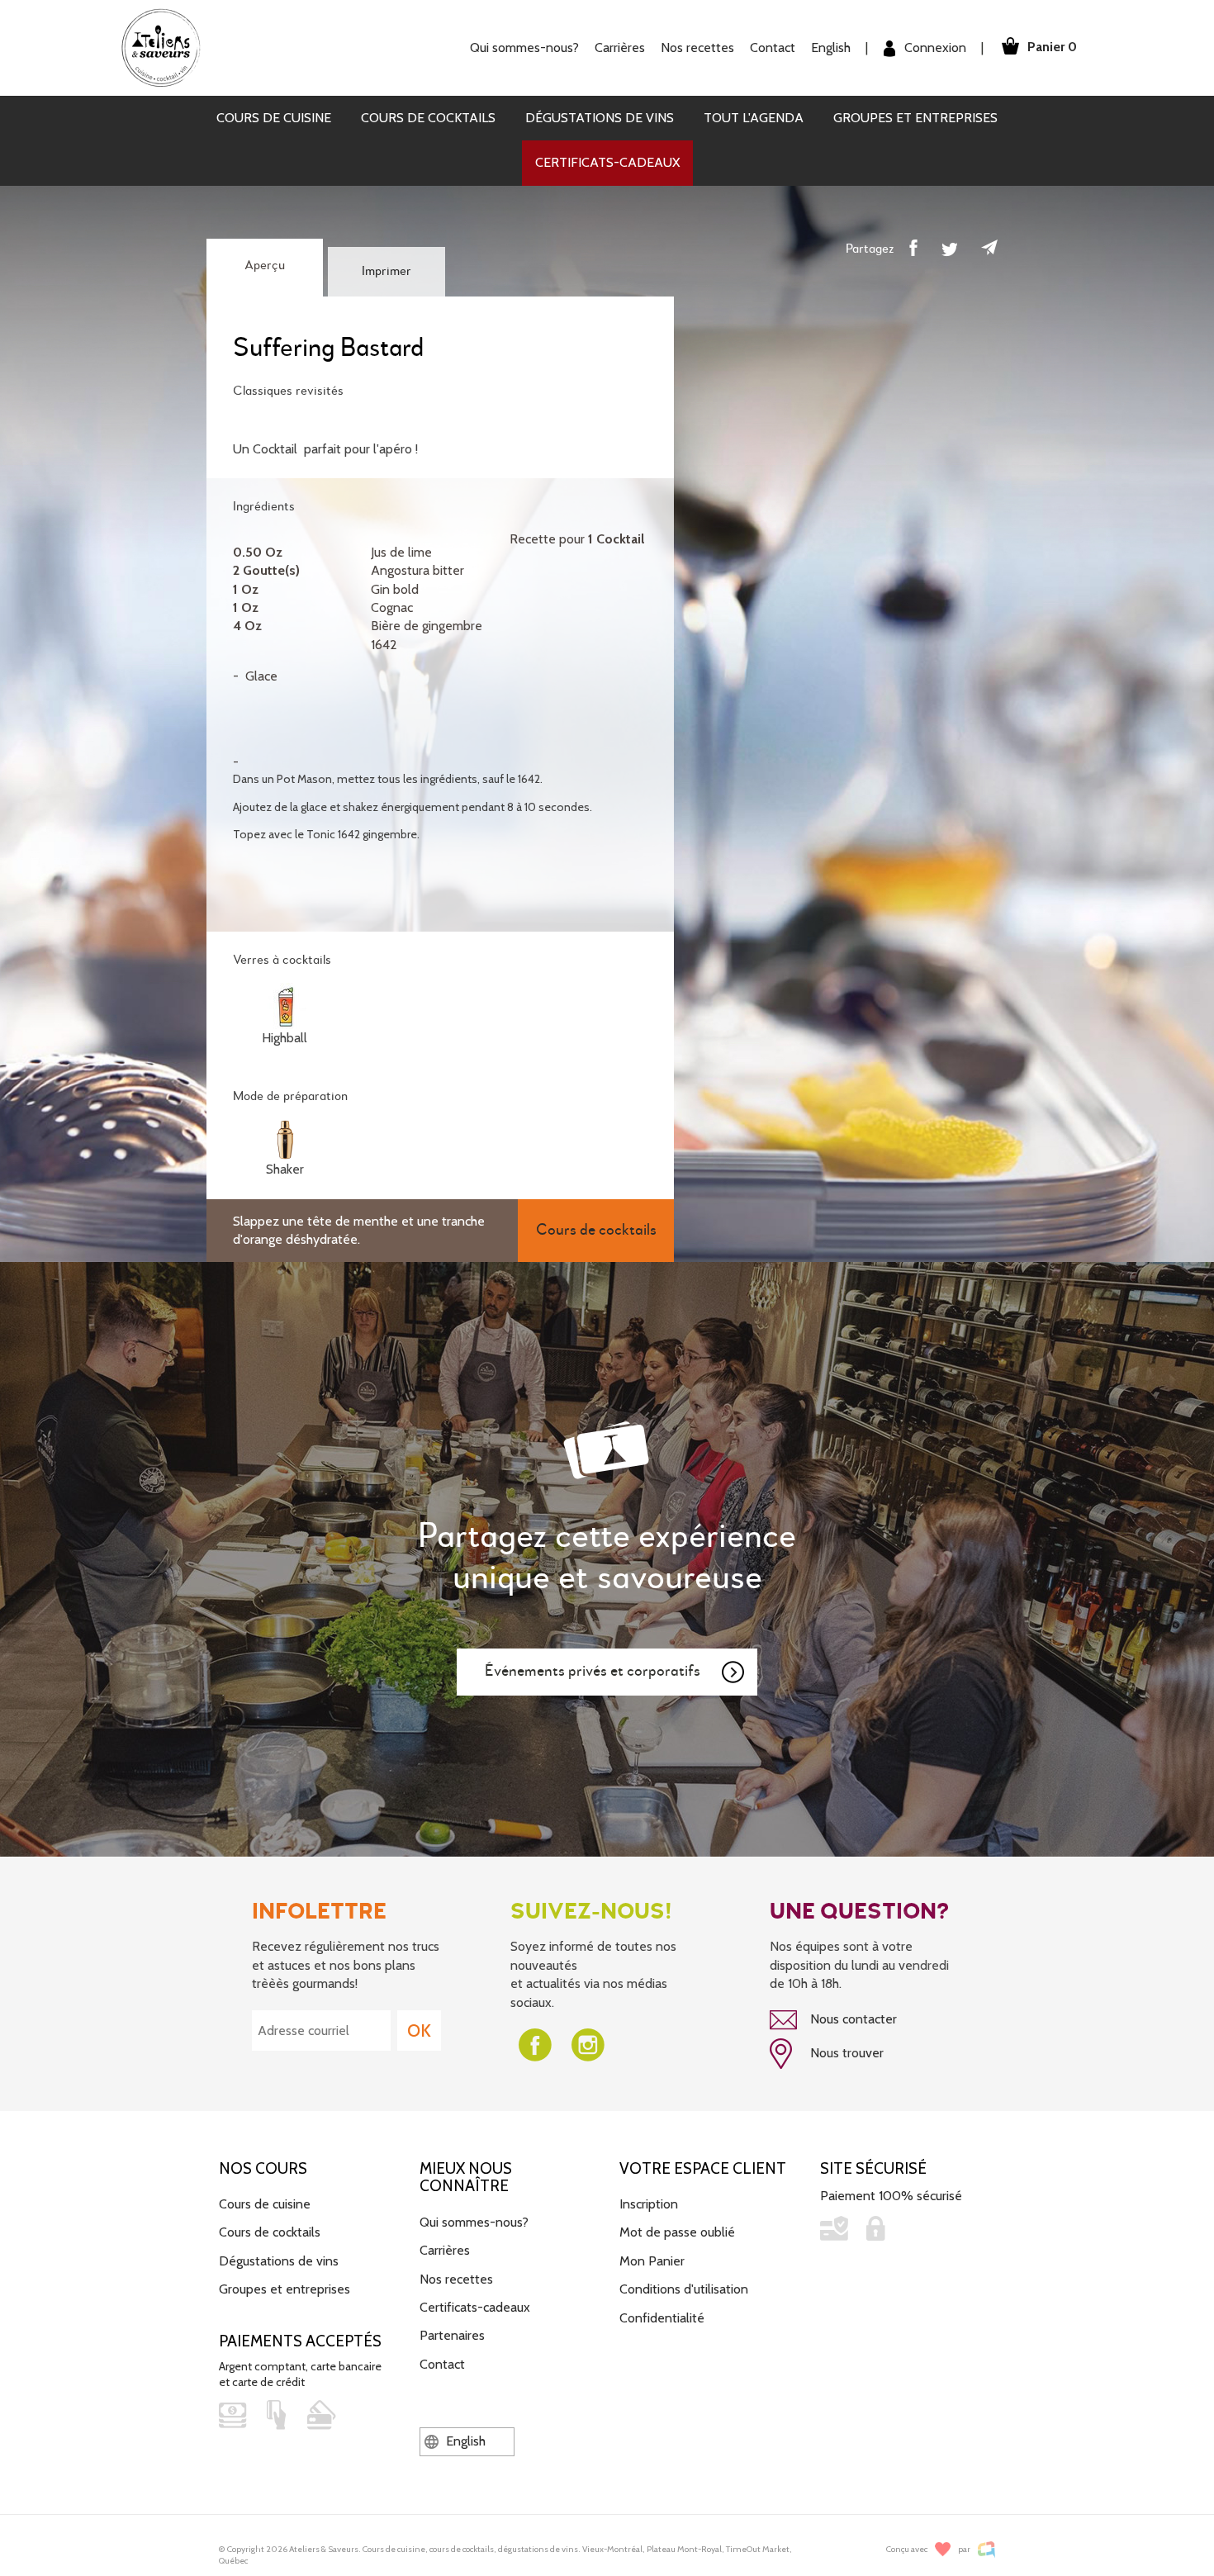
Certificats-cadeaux (607, 162)
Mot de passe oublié (677, 2232)
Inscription (649, 2204)
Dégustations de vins (600, 118)
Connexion (934, 47)
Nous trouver (845, 2053)
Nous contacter (852, 2019)
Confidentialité (662, 2318)
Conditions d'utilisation (684, 2289)
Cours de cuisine (274, 118)
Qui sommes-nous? (474, 2222)
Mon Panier (652, 2261)
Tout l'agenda (754, 118)
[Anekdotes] (986, 2549)
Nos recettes (456, 2279)
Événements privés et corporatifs (593, 1671)
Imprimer (386, 272)
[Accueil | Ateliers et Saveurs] (167, 47)
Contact (773, 47)
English (831, 47)
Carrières (620, 47)
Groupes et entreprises (915, 118)
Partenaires (452, 2335)
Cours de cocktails (428, 118)
